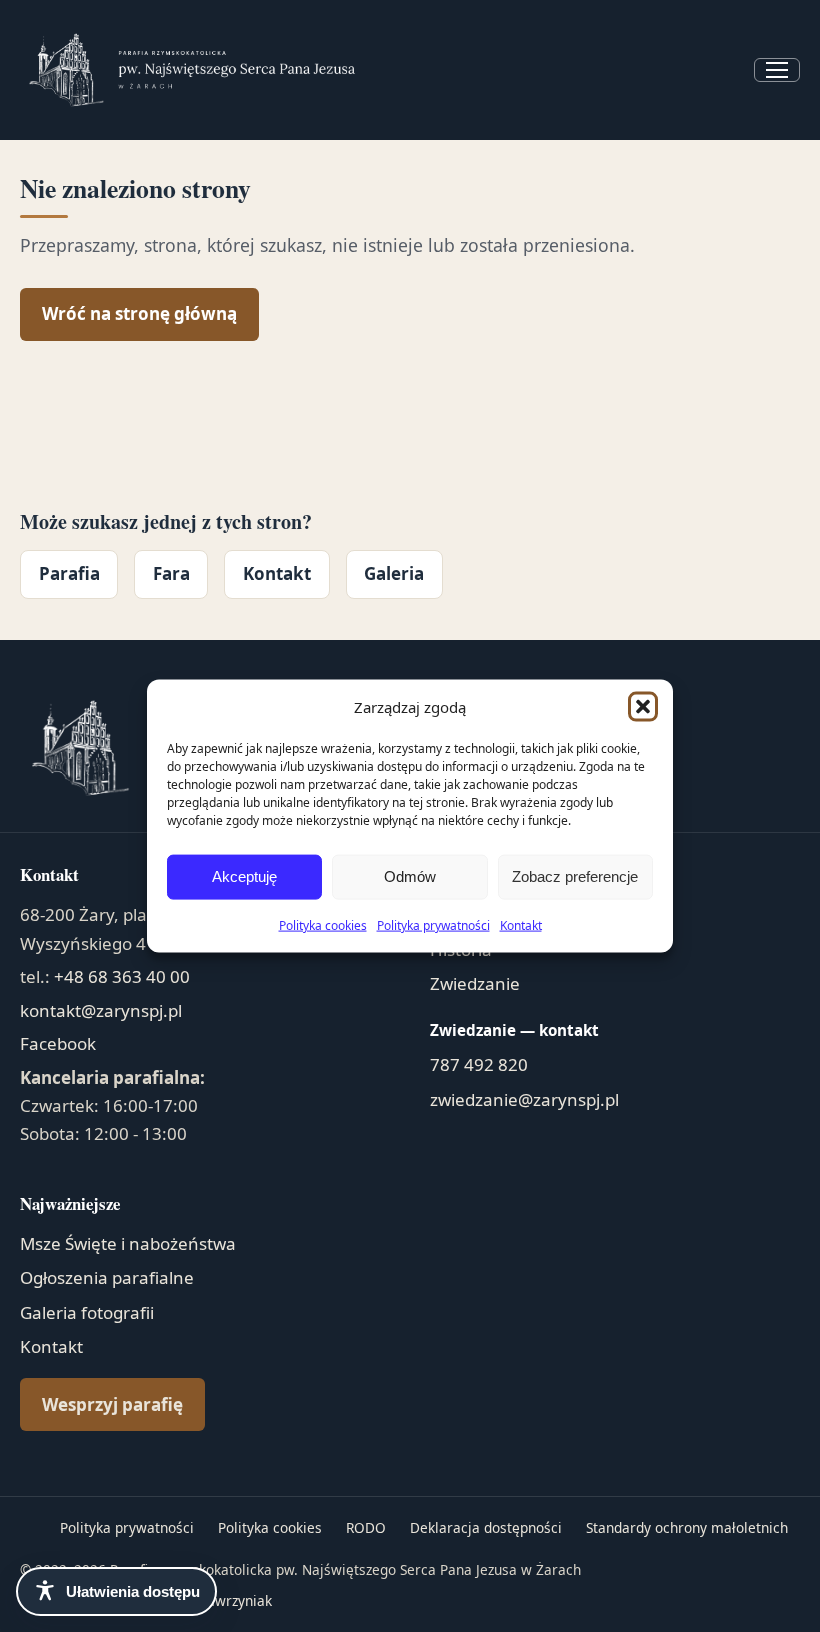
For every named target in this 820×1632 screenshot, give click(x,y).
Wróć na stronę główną (139, 313)
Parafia (69, 573)
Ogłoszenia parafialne (107, 1277)
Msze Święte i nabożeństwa (128, 1243)
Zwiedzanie (475, 983)
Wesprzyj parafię (112, 1404)
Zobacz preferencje (575, 876)
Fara (171, 573)
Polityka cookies (323, 924)
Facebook (58, 1043)
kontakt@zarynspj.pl (101, 1010)
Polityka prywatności (433, 924)
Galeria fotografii (87, 1312)
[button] (643, 707)
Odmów (410, 876)
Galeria (394, 573)
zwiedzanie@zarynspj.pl (524, 1099)
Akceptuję (244, 876)
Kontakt (521, 924)
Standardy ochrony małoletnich (687, 1527)
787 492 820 (479, 1064)
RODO (366, 1527)
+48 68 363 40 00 (122, 976)
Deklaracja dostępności (486, 1527)
